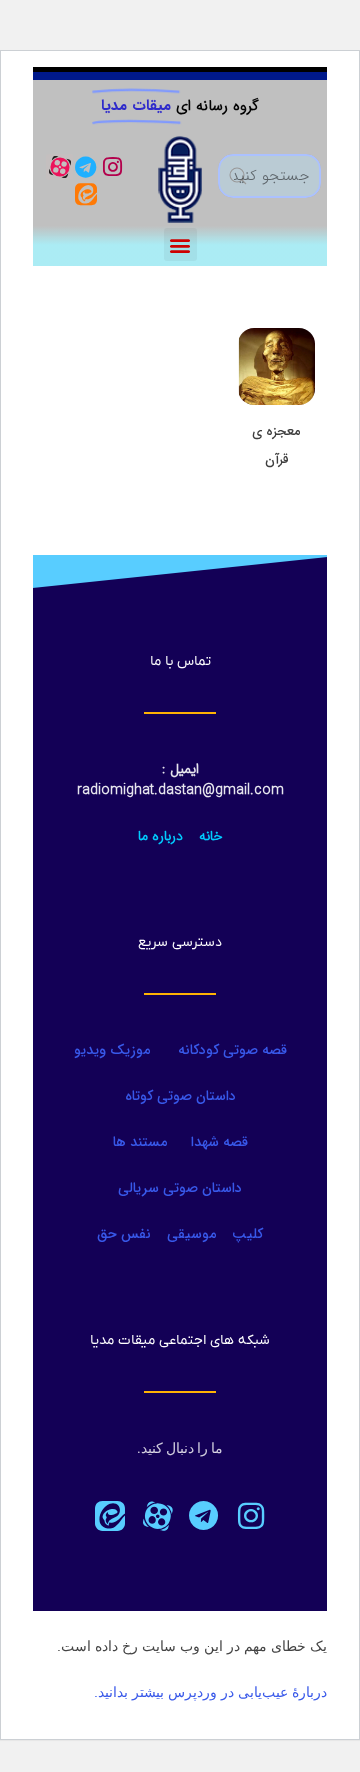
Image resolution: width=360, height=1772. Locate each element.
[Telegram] (86, 167)
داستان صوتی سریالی (180, 1188)
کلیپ (247, 1234)
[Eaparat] (157, 1516)
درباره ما (160, 836)
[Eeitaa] (86, 193)
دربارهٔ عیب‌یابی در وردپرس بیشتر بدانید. (210, 1692)
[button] (180, 244)
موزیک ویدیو (112, 1050)
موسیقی (191, 1234)
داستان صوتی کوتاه (180, 1096)
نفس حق (124, 1234)
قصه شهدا (219, 1142)
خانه (211, 836)
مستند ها (140, 1142)
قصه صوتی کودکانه (230, 1050)
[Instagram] (112, 167)
